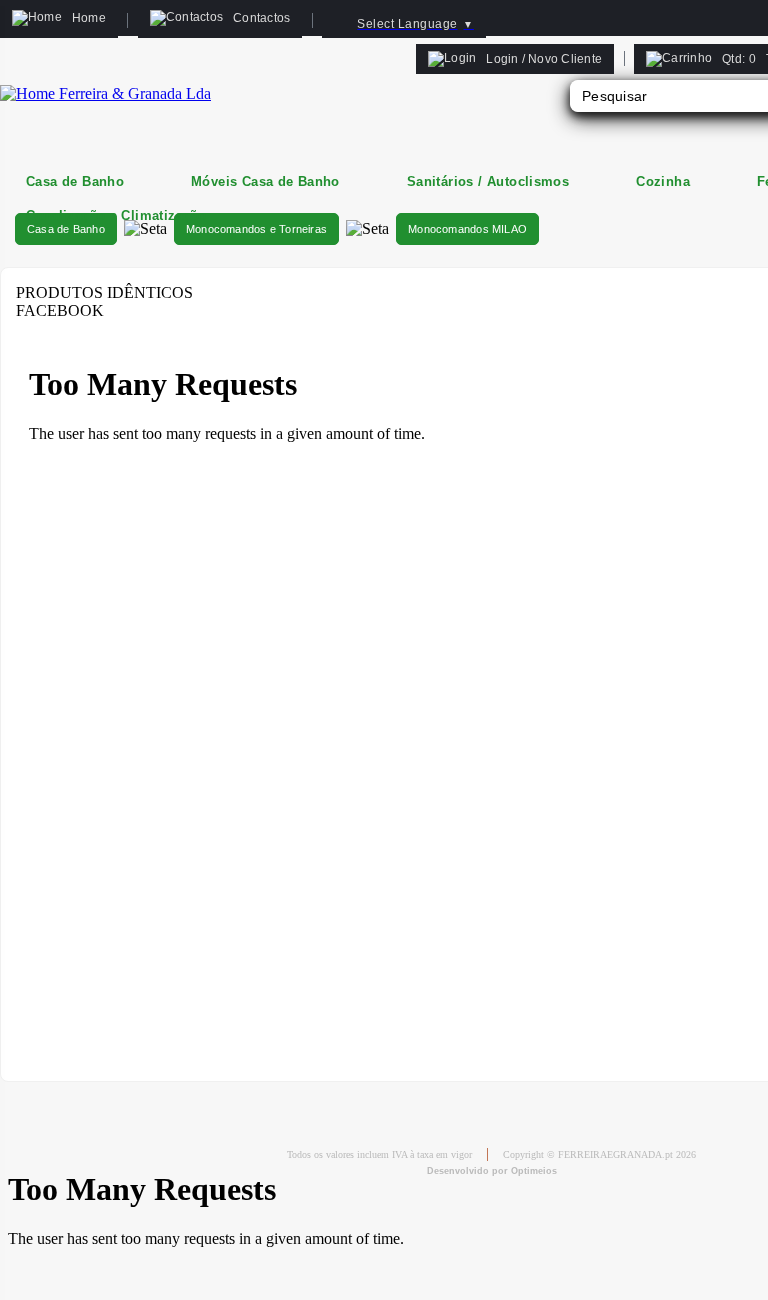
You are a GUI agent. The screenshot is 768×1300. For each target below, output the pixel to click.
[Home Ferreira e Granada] (105, 93)
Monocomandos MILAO (467, 229)
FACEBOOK (60, 310)
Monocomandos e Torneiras (256, 229)
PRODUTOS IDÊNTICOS (104, 292)
